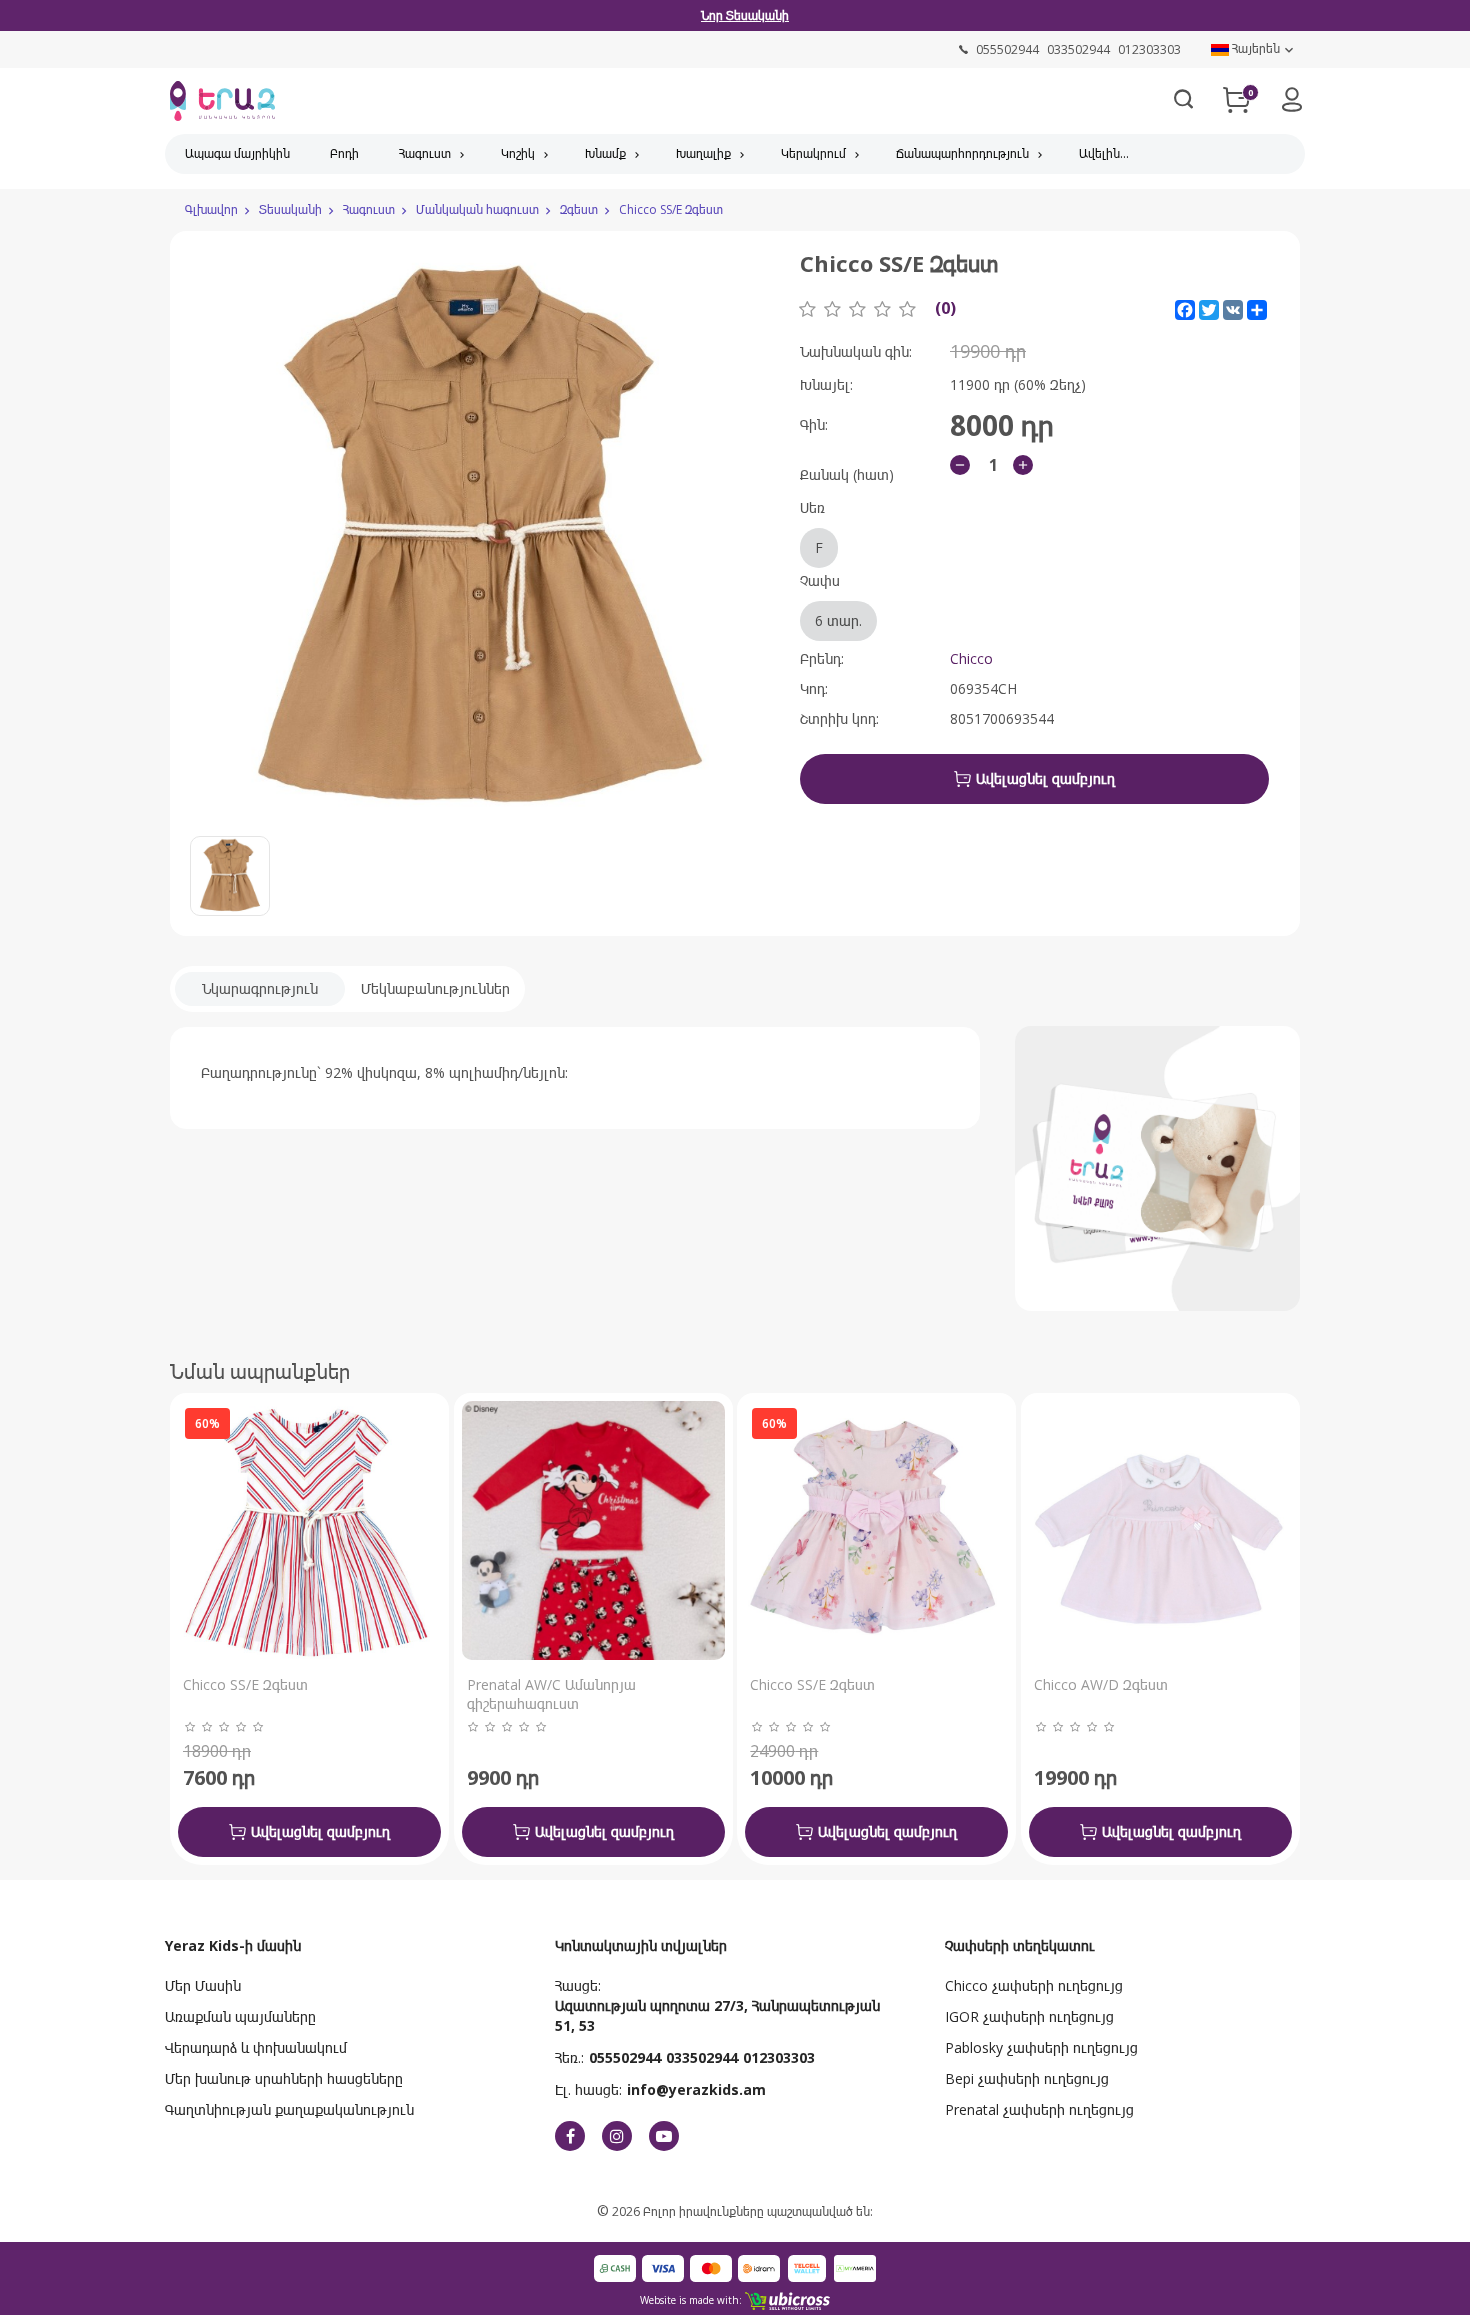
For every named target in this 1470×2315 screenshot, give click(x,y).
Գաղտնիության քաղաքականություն (289, 2109)
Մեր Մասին (203, 1985)
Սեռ (812, 527)
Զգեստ (579, 209)
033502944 (702, 2057)
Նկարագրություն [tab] (260, 988)
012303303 (779, 2057)
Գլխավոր (211, 209)
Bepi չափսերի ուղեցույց (1027, 2078)
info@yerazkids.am (696, 2089)
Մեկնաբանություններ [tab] (435, 988)
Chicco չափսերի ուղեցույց (1034, 1985)
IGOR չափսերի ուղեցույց (1029, 2016)
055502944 (625, 2057)
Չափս (831, 600)
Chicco (971, 658)
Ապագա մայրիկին (237, 153)
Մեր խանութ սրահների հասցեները (284, 2078)
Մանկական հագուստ (477, 209)
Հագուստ (425, 153)
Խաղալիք (703, 153)
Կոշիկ (518, 153)
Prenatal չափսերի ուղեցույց (1039, 2109)
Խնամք (605, 153)
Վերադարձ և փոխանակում (256, 2047)
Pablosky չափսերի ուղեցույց (1041, 2047)
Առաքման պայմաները (240, 2016)
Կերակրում (813, 153)
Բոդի (344, 153)
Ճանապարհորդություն (962, 153)
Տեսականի (290, 209)
